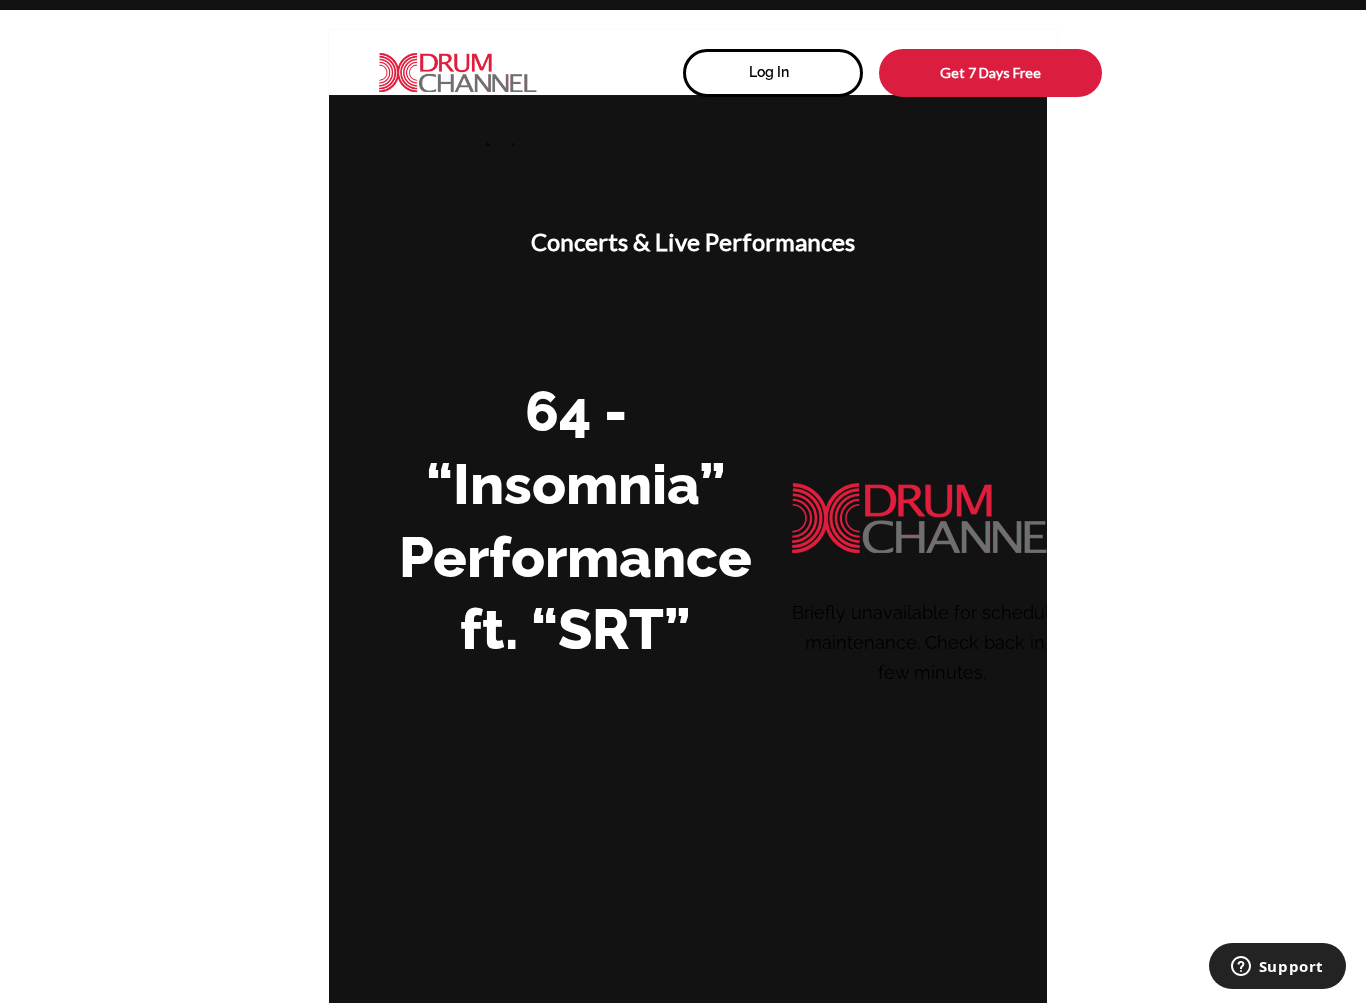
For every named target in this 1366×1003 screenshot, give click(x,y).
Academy (511, 148)
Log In (769, 72)
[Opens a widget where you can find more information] (1277, 968)
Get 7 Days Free (990, 72)
